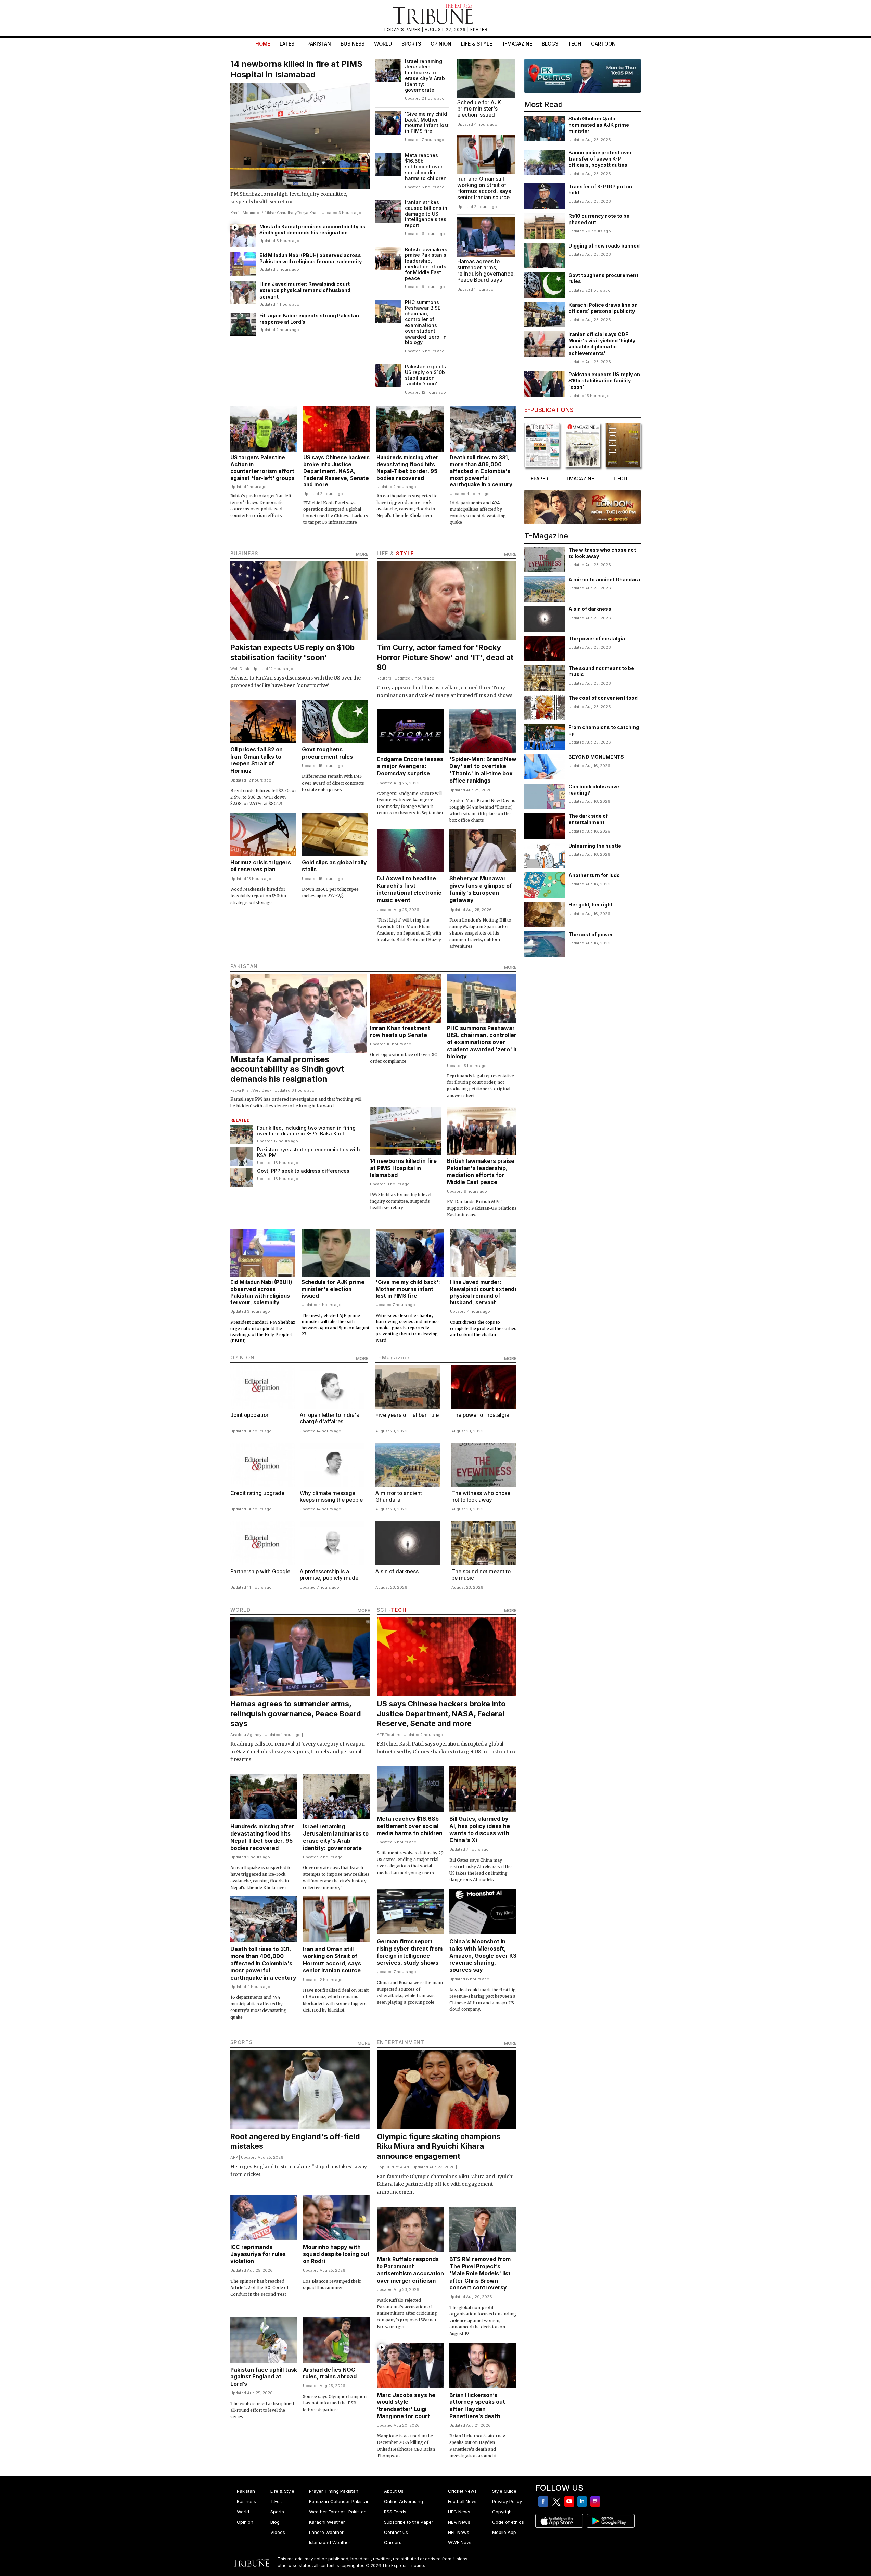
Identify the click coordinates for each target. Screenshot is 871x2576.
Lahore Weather (326, 2532)
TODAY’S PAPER (402, 30)
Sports (411, 44)
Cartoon (603, 44)
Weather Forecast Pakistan (338, 2512)
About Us (394, 2491)
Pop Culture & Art (393, 2167)
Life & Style (477, 44)
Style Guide (504, 2491)
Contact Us (396, 2532)
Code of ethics (508, 2522)
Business (353, 44)
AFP (381, 1735)
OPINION (243, 1357)
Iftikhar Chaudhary (280, 213)
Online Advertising (404, 2501)
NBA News (459, 2522)
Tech (575, 44)
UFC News (459, 2512)
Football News (463, 2501)
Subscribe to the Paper (409, 2522)
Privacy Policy (507, 2501)
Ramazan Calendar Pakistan (339, 2501)
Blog (275, 2522)
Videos (278, 2532)
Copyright (503, 2512)
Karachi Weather (327, 2522)
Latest (289, 44)
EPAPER (479, 30)
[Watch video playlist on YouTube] (582, 76)
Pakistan (319, 44)
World (383, 44)
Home (263, 44)
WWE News (460, 2542)
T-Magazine (517, 44)
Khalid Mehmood (246, 213)
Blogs (550, 44)
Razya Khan (308, 213)
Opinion (441, 44)
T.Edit (276, 2501)
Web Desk (240, 669)
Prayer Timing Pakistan (334, 2491)
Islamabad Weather (330, 2542)
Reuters (384, 678)
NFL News (459, 2532)
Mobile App (504, 2532)
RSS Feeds (395, 2512)
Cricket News (462, 2491)
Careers (393, 2542)
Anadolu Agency (246, 1735)
